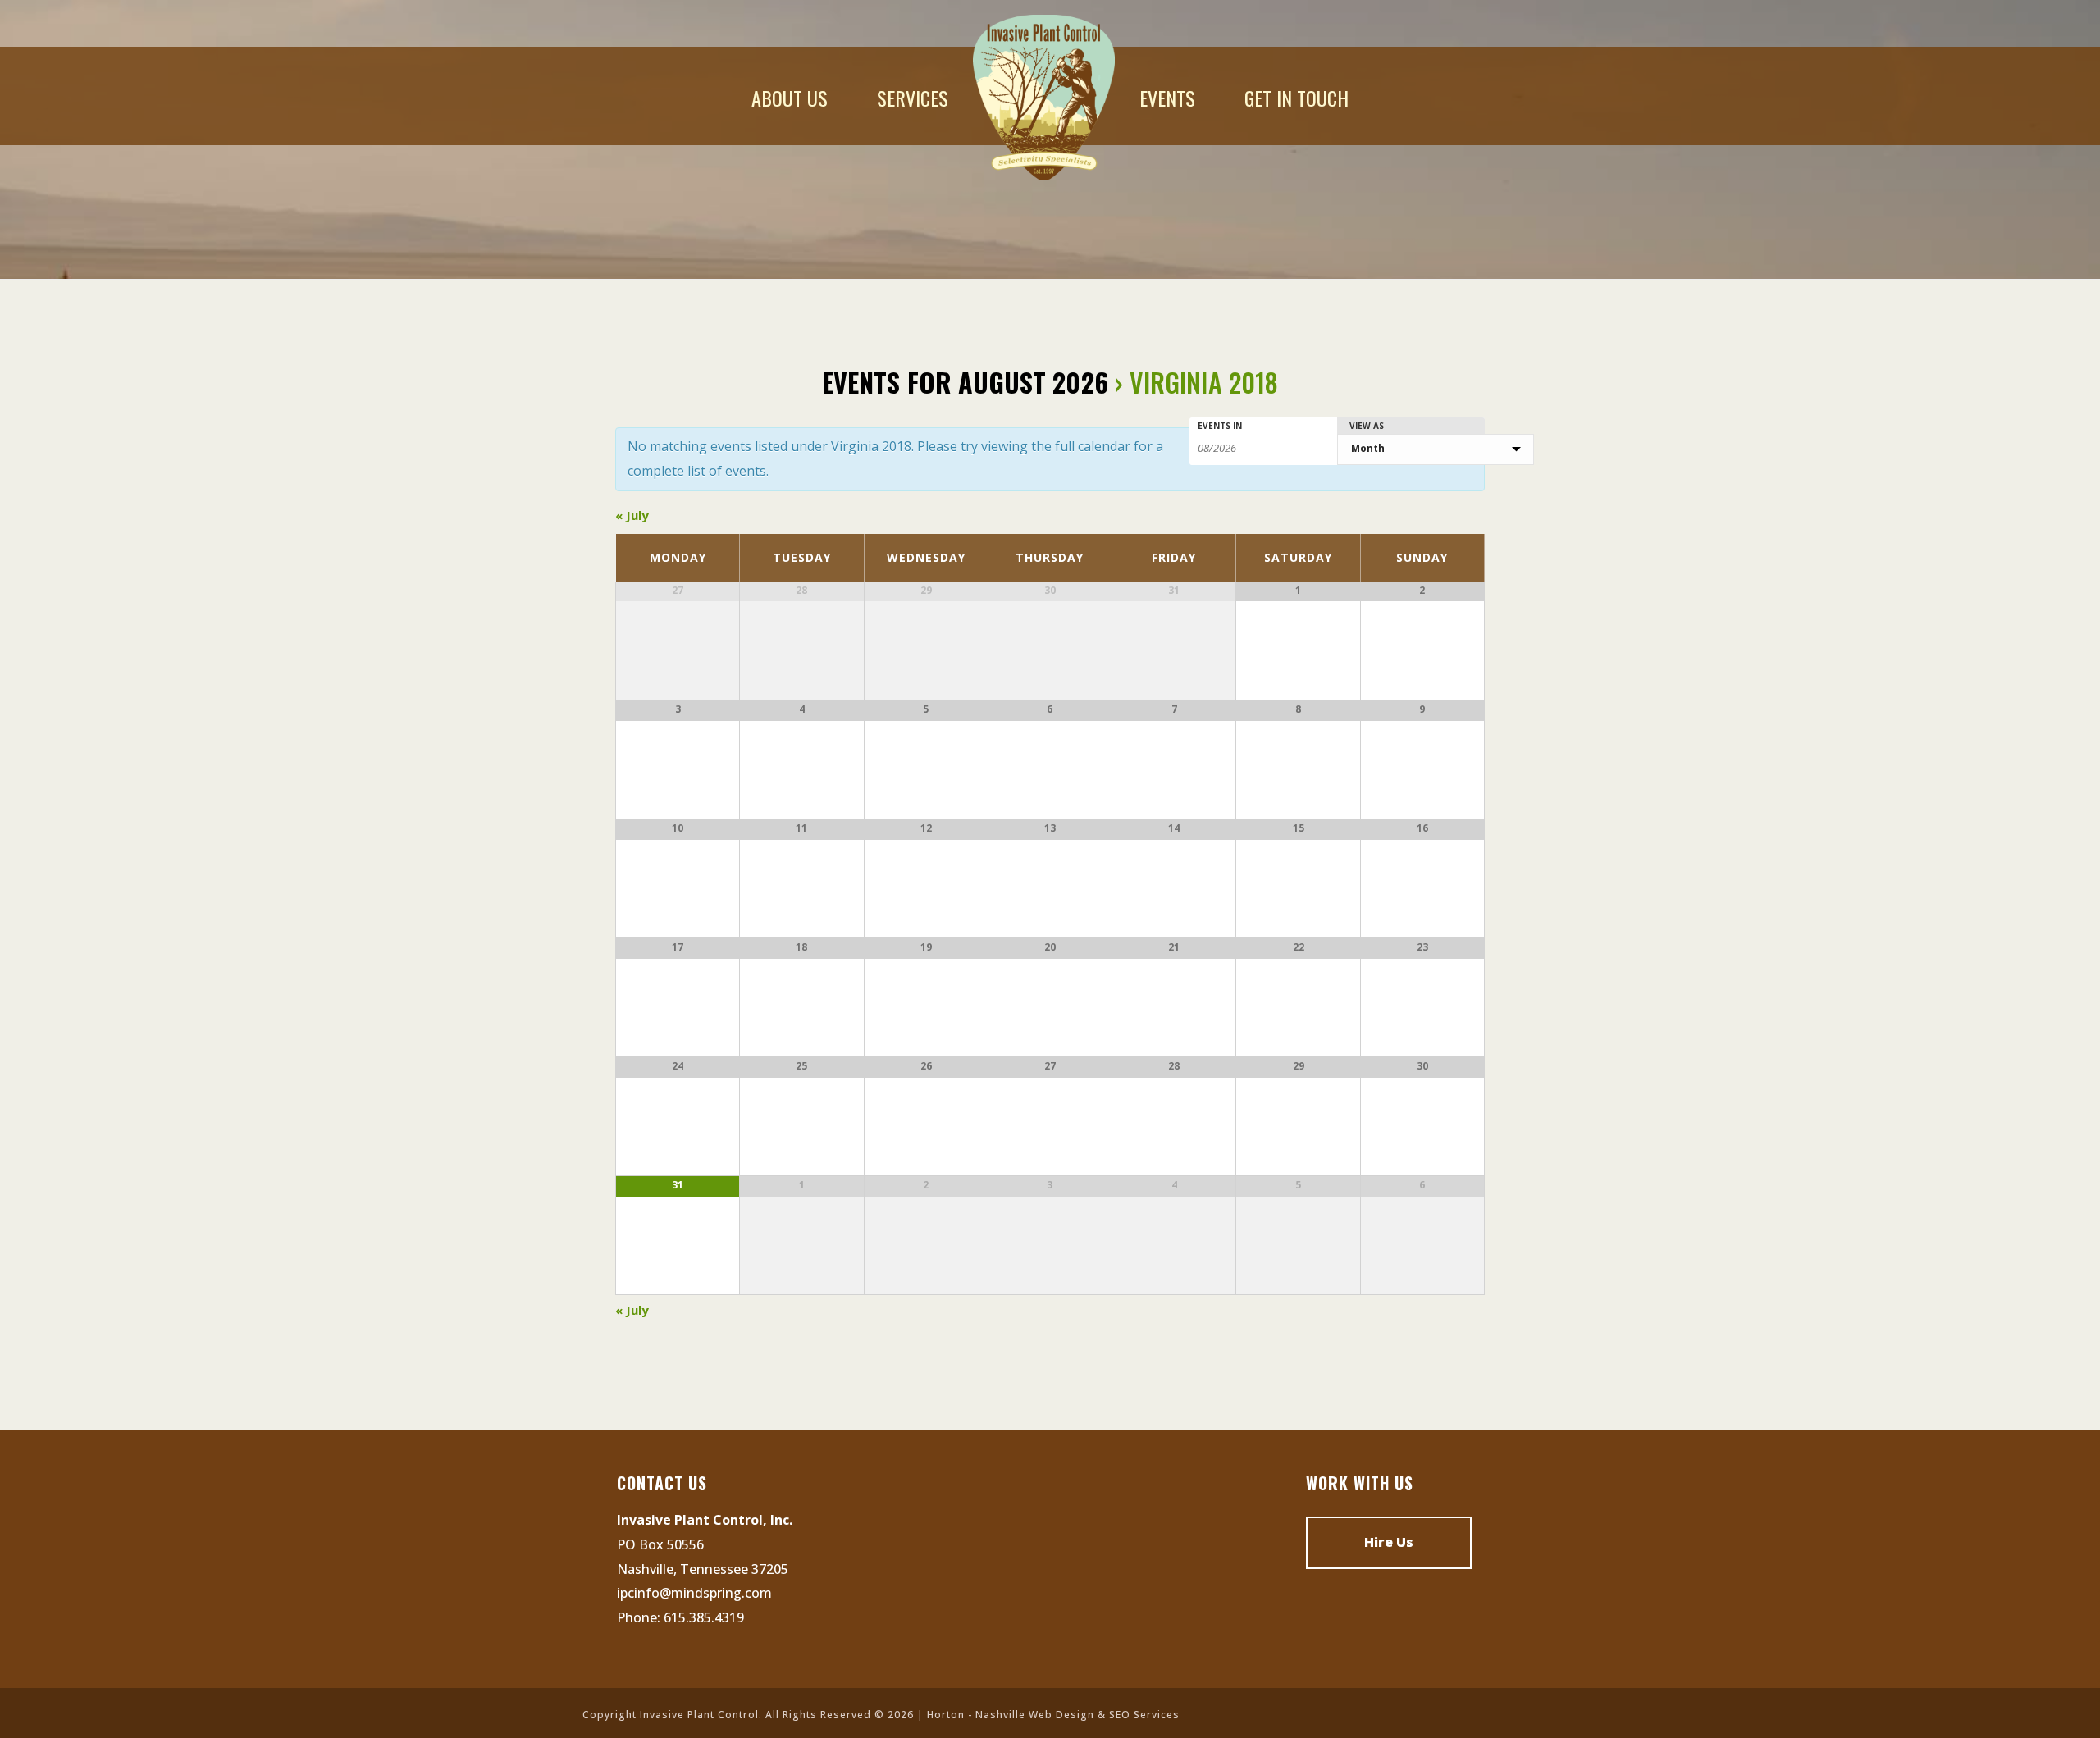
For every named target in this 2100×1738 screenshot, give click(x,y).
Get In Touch (1297, 98)
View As (1367, 426)
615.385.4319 (704, 1617)
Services (913, 98)
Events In (1220, 426)
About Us (790, 98)
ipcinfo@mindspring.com (694, 1593)
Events (1167, 98)
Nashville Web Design (1035, 1715)
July (632, 515)
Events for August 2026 (965, 382)
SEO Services (1144, 1715)
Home (1044, 98)
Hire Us (1389, 1542)
